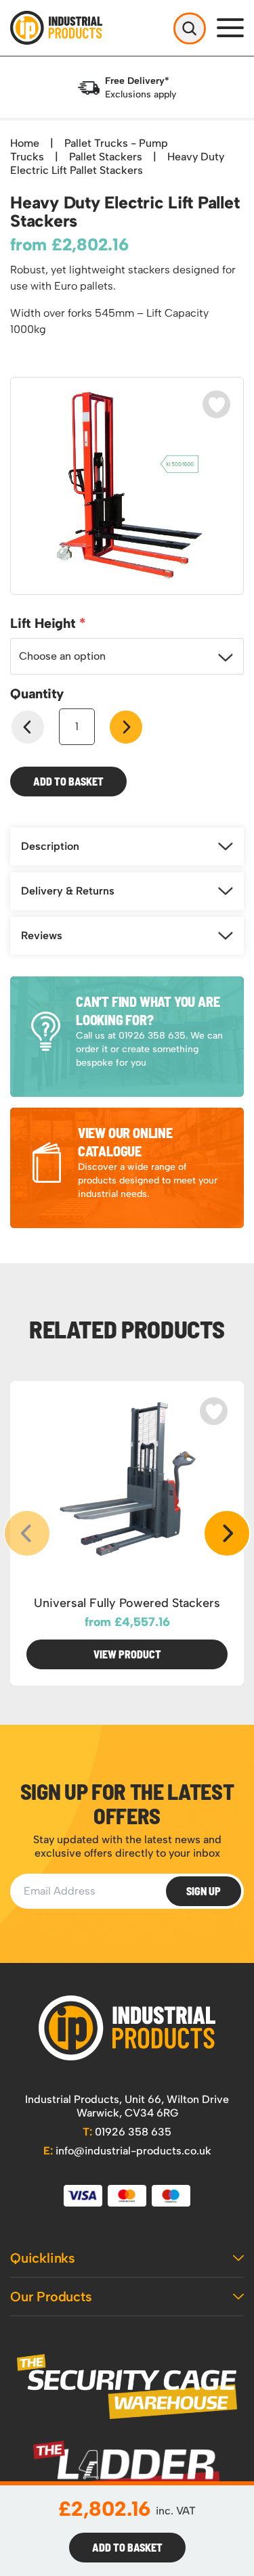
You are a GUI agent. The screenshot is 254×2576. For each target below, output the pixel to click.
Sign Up (204, 1891)
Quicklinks (43, 2258)
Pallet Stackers (106, 157)
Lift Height (45, 623)
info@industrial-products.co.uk (127, 2151)
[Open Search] (190, 28)
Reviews (42, 935)
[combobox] (127, 656)
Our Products (51, 2297)
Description (50, 846)
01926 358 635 (127, 2132)
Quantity (37, 694)
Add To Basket (127, 2547)
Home (25, 143)
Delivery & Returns (68, 891)
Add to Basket (68, 781)
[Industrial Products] (127, 2028)
